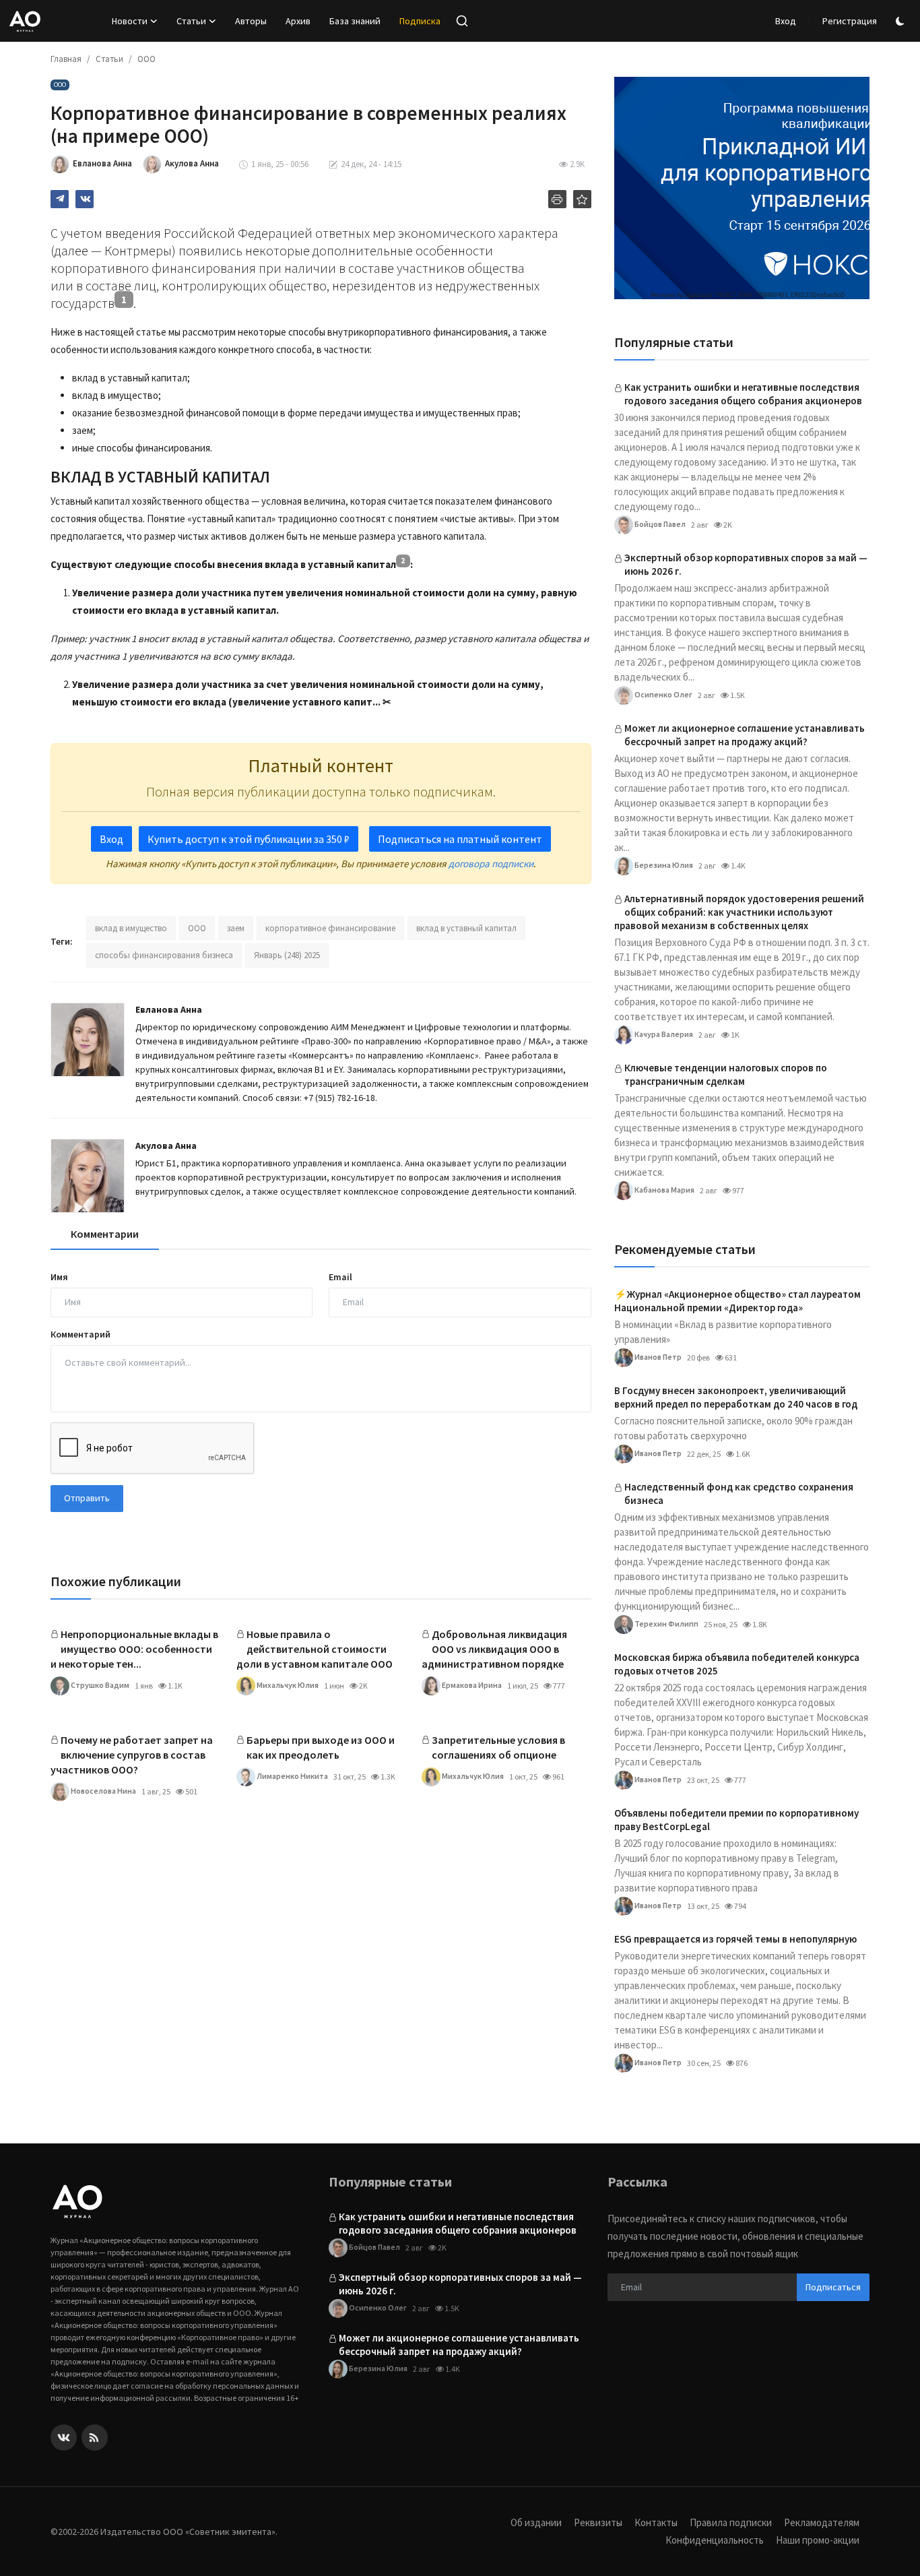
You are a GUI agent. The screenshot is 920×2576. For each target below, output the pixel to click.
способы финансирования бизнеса (164, 955)
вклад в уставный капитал (466, 928)
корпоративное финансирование (330, 928)
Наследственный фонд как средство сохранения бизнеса (739, 1494)
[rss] (95, 2438)
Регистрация (850, 21)
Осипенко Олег (663, 694)
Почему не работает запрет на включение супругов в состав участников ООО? (132, 1755)
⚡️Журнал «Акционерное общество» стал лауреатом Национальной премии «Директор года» (737, 1301)
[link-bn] (742, 188)
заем (236, 928)
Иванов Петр (657, 1356)
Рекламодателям (822, 2522)
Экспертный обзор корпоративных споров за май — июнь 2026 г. (746, 564)
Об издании (536, 2522)
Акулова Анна (166, 1145)
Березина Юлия (663, 864)
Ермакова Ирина (471, 1685)
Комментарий (80, 1334)
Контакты (656, 2522)
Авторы (251, 21)
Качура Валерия (663, 1033)
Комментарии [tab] (105, 1234)
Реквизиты (598, 2522)
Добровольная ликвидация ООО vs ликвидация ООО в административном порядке (494, 1649)
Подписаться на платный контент (460, 839)
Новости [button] (130, 21)
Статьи (109, 59)
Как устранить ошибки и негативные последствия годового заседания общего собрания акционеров (743, 394)
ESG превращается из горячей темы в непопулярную (735, 1939)
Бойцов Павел (659, 523)
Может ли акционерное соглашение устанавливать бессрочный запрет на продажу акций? (745, 735)
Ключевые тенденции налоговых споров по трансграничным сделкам (726, 1074)
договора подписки (491, 863)
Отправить (87, 1498)
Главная (66, 59)
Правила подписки (731, 2522)
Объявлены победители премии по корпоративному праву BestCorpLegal (736, 1820)
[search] (462, 21)
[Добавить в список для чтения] (582, 199)
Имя (59, 1277)
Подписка (420, 21)
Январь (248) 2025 (287, 955)
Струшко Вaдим (99, 1685)
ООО (146, 59)
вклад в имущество (131, 928)
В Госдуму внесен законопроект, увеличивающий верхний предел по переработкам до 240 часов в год (736, 1397)
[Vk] (64, 2438)
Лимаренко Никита (292, 1776)
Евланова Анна (169, 1009)
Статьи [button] (191, 21)
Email (340, 1277)
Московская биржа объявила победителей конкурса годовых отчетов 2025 (737, 1664)
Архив (298, 21)
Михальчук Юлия (287, 1685)
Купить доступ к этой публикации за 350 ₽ (249, 839)
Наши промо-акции (818, 2540)
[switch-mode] (902, 21)
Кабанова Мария (664, 1189)
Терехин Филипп (666, 1623)
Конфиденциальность (715, 2540)
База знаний (355, 21)
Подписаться (833, 2287)
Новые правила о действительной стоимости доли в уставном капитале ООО (315, 1649)
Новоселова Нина (103, 1791)
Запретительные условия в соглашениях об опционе (498, 1747)
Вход (786, 21)
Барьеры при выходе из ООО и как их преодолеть (321, 1747)
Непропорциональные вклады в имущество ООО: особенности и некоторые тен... (134, 1649)
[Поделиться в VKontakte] (85, 199)
